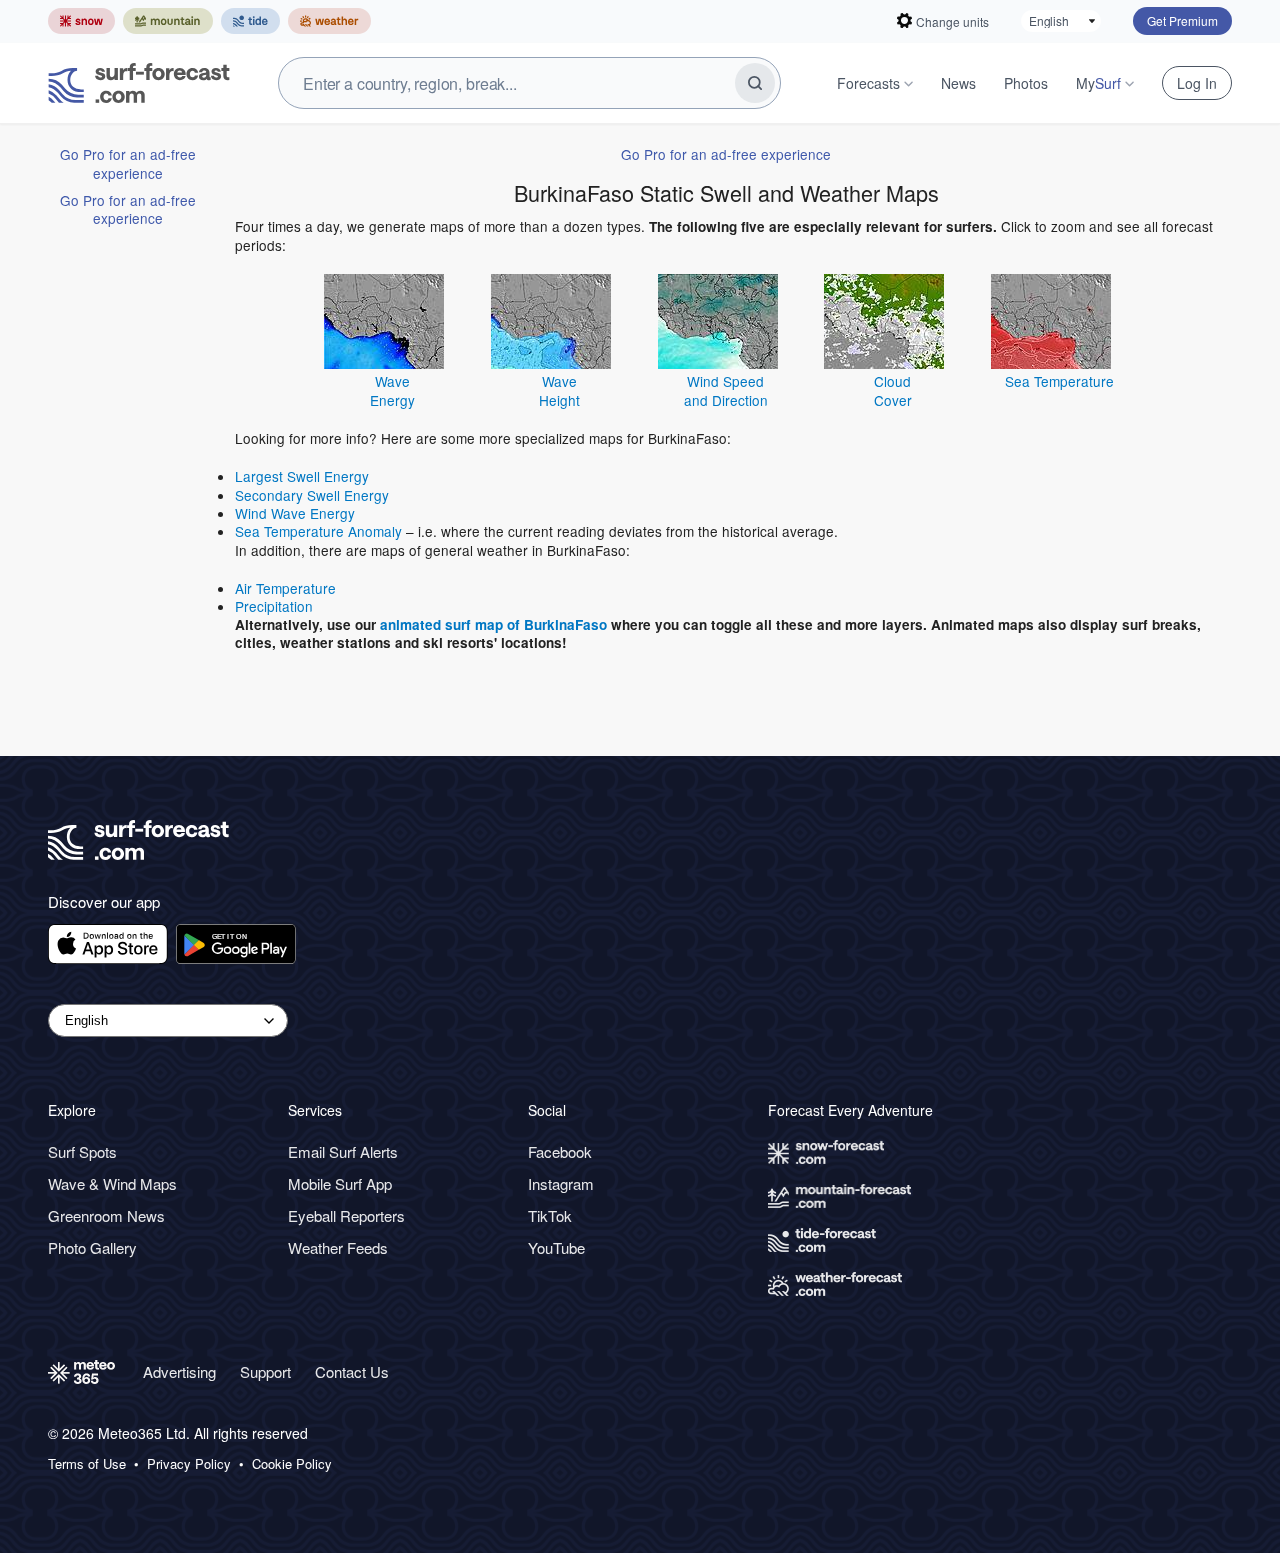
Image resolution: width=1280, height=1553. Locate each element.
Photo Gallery (92, 1247)
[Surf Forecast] (139, 83)
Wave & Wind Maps (112, 1183)
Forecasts (868, 83)
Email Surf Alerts (343, 1151)
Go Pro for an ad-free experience (128, 163)
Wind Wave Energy (295, 513)
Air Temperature (285, 588)
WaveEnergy (392, 390)
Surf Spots (82, 1151)
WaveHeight (559, 390)
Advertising (179, 1371)
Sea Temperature (1059, 381)
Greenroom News (106, 1215)
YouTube (556, 1247)
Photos (1026, 83)
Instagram (561, 1183)
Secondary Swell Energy (312, 495)
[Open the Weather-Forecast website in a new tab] (329, 21)
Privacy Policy (189, 1464)
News (958, 83)
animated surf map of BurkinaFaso (493, 624)
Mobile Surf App (340, 1183)
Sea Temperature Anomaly (318, 531)
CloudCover (893, 390)
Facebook (560, 1151)
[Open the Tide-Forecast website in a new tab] (250, 21)
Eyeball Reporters (346, 1215)
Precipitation (274, 606)
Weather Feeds (338, 1247)
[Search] (755, 83)
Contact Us (352, 1371)
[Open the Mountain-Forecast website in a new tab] (168, 21)
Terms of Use (87, 1464)
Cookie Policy (292, 1464)
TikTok (550, 1215)
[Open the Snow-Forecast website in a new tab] (81, 21)
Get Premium (1182, 20)
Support (265, 1371)
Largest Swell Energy (302, 476)
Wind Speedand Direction (726, 390)
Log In (1197, 83)
